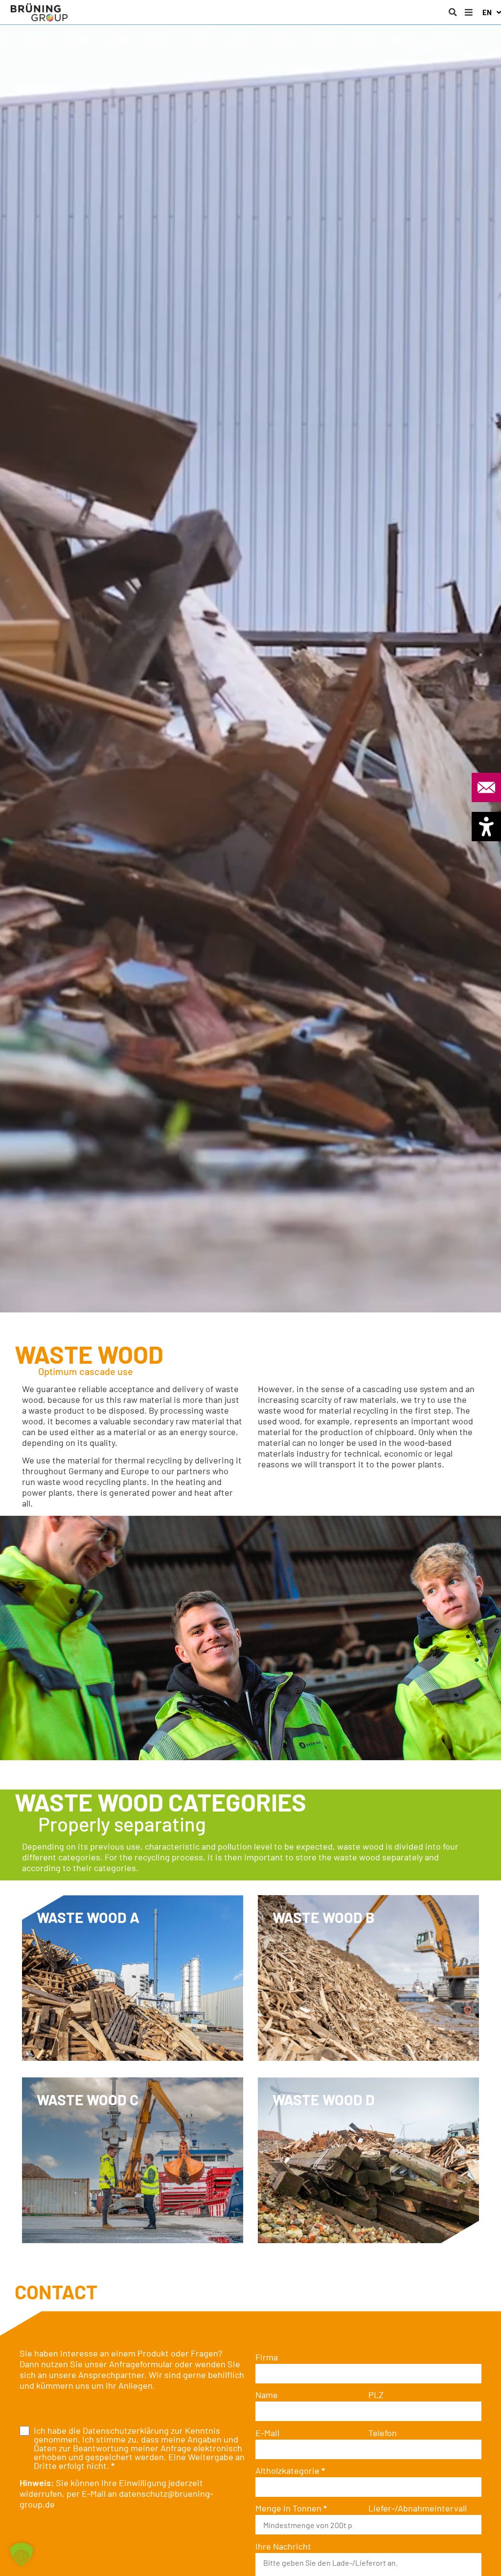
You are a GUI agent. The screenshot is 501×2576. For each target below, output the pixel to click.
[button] (453, 12)
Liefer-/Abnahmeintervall (418, 2508)
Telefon (383, 2433)
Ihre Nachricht (283, 2546)
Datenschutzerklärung (126, 2430)
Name (267, 2395)
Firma (267, 2357)
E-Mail (267, 2433)
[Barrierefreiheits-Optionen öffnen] (486, 827)
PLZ (376, 2395)
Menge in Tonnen (291, 2508)
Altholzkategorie (290, 2470)
